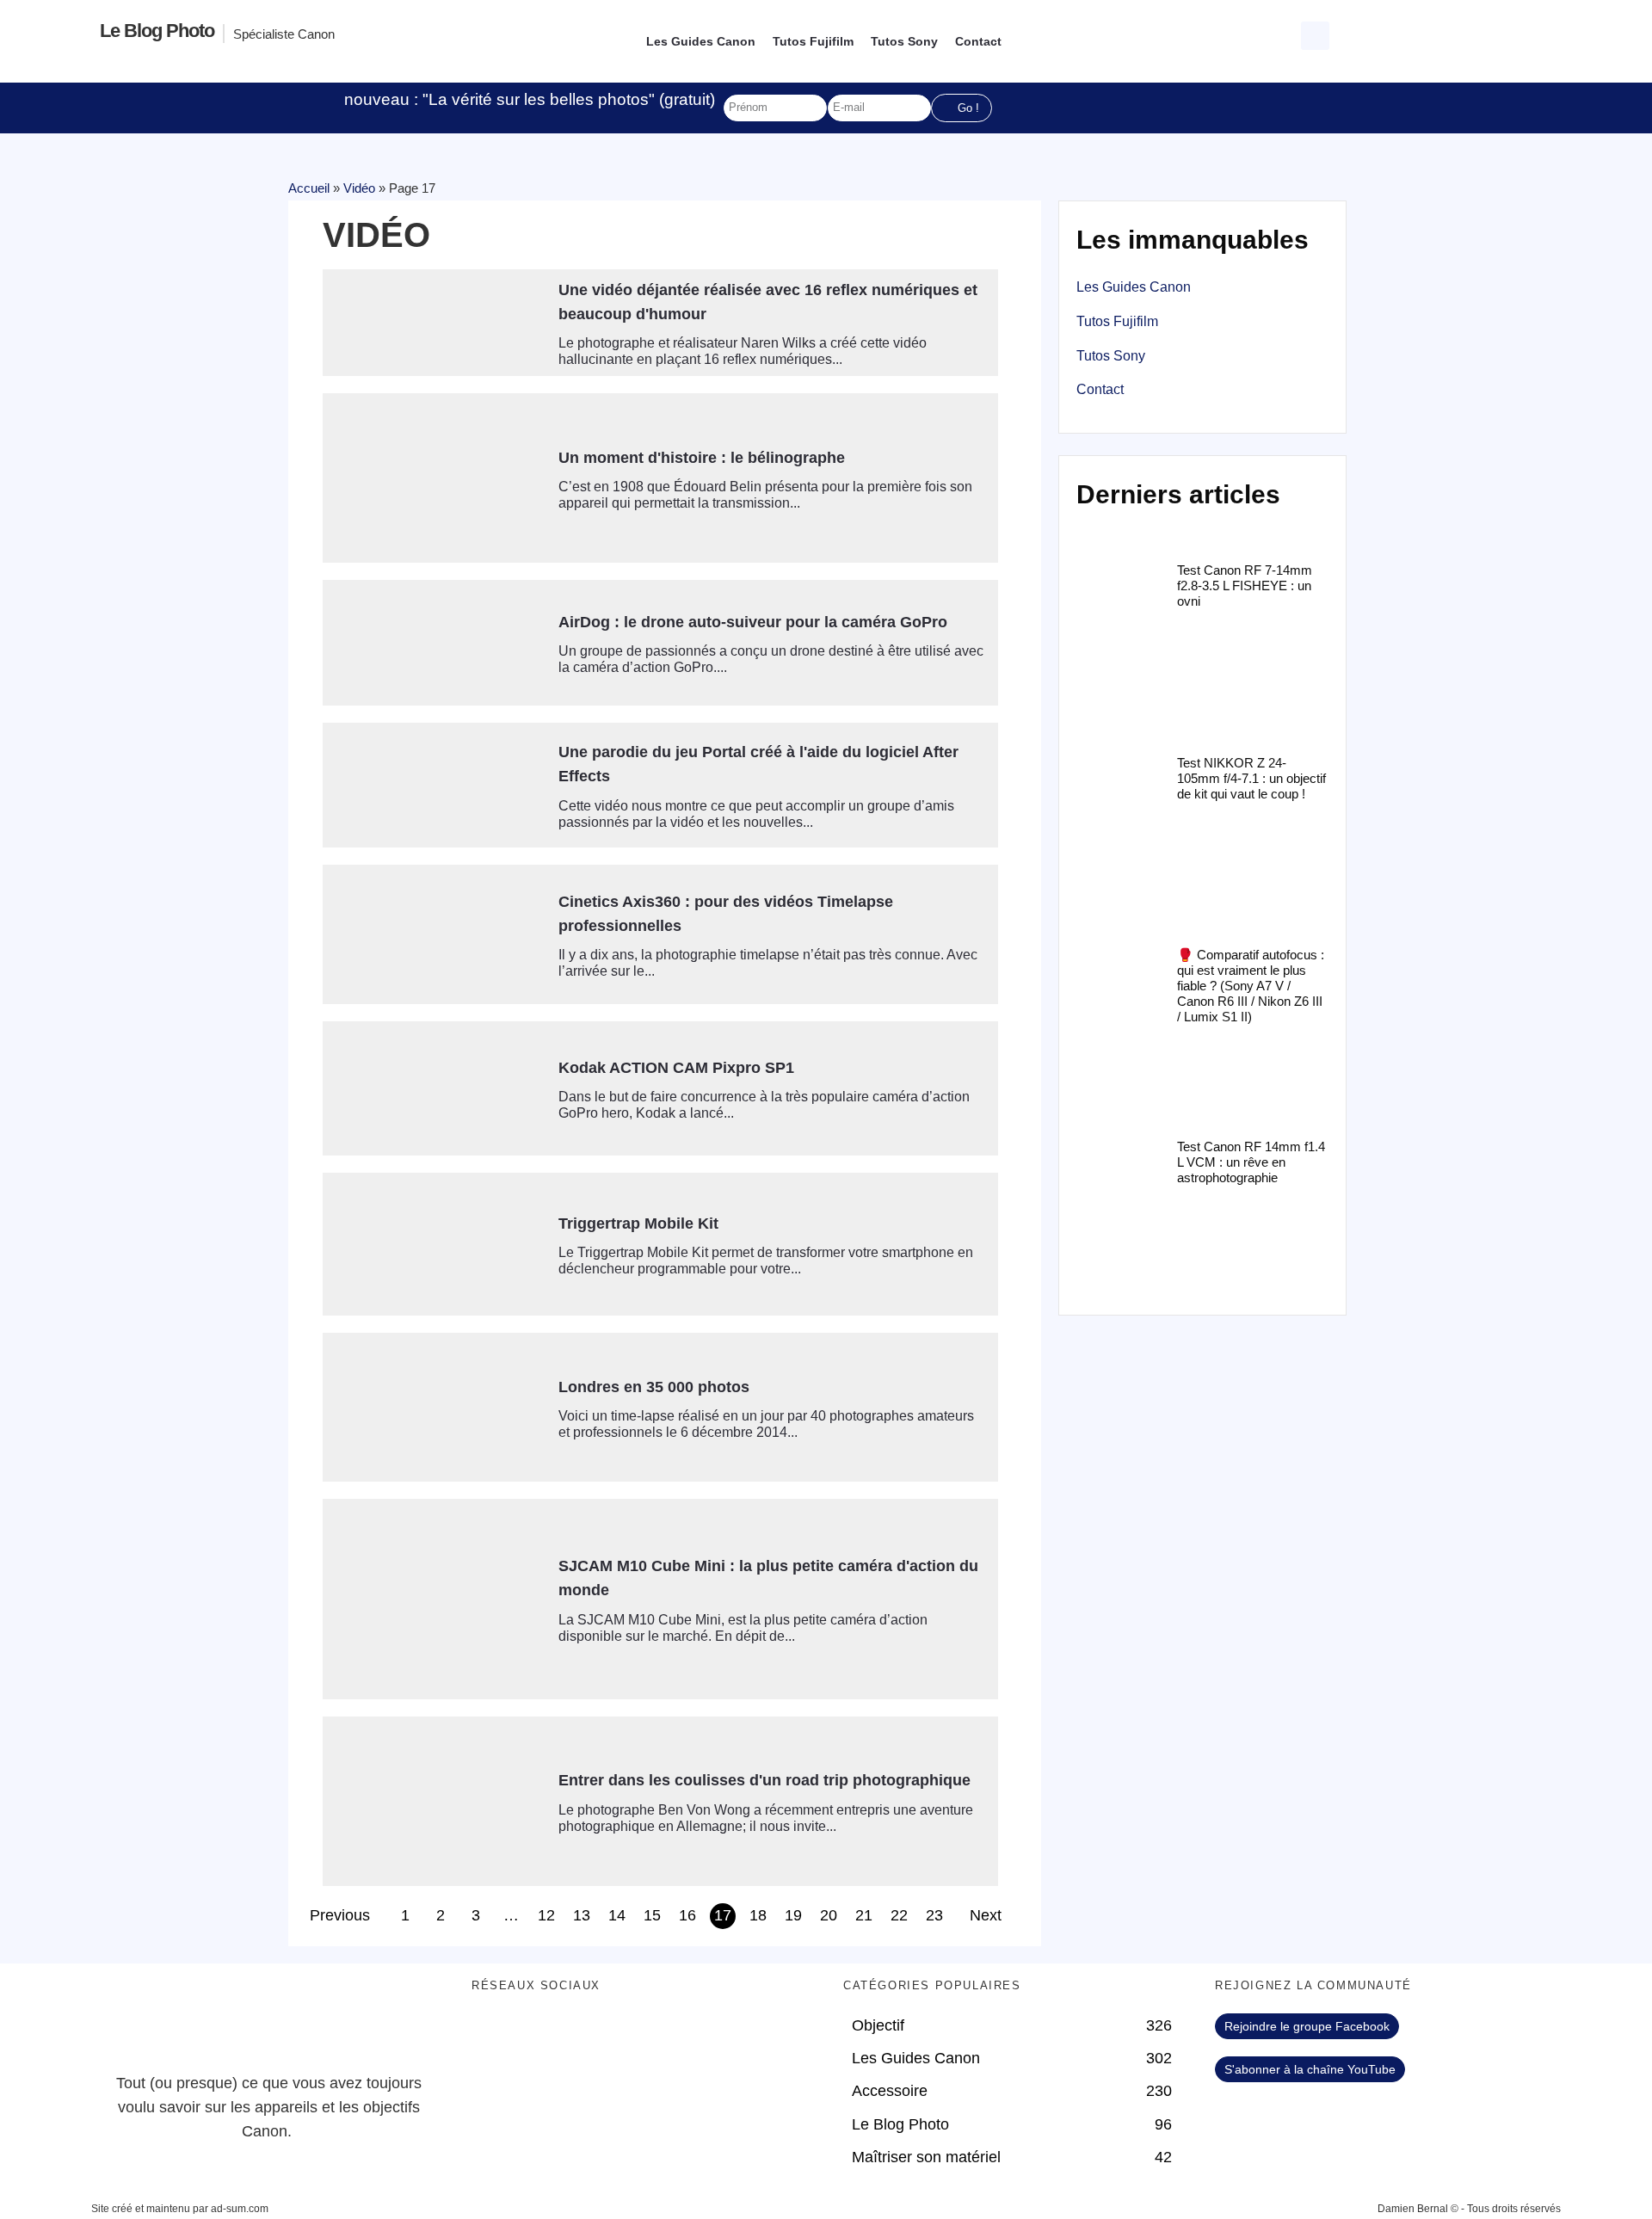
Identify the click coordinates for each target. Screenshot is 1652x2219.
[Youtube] (588, 2035)
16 (687, 1915)
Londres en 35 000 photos (654, 1387)
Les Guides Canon (701, 41)
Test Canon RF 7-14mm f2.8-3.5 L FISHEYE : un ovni (1245, 586)
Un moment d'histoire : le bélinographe (702, 458)
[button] (1315, 36)
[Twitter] (540, 2035)
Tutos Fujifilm (813, 41)
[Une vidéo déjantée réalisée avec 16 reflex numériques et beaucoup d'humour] (434, 319)
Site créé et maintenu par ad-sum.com (180, 2209)
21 (864, 1915)
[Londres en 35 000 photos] (434, 1407)
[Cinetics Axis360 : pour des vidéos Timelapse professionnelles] (434, 934)
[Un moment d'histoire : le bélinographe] (434, 478)
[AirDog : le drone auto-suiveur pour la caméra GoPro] (434, 643)
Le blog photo (157, 31)
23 (934, 1915)
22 (899, 1915)
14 (617, 1915)
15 (652, 1915)
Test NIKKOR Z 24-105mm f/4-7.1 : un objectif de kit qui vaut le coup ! (1251, 778)
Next (986, 1915)
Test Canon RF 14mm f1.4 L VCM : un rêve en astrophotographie (1251, 1162)
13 (582, 1915)
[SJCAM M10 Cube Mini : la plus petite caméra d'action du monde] (434, 1599)
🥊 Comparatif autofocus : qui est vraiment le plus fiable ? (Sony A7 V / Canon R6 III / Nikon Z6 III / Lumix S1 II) (1251, 986)
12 (546, 1915)
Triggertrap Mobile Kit (638, 1224)
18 (758, 1915)
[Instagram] (635, 2035)
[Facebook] (493, 2035)
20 (829, 1915)
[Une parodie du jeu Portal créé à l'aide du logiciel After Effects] (434, 786)
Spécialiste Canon (284, 34)
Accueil (309, 188)
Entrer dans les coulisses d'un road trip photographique (764, 1780)
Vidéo (359, 188)
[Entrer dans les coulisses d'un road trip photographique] (434, 1801)
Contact (978, 41)
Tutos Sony (904, 41)
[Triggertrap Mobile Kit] (434, 1245)
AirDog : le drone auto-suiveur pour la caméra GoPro (753, 622)
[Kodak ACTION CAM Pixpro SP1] (434, 1088)
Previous (340, 1915)
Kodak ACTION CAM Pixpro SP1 (676, 1068)
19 (793, 1915)
